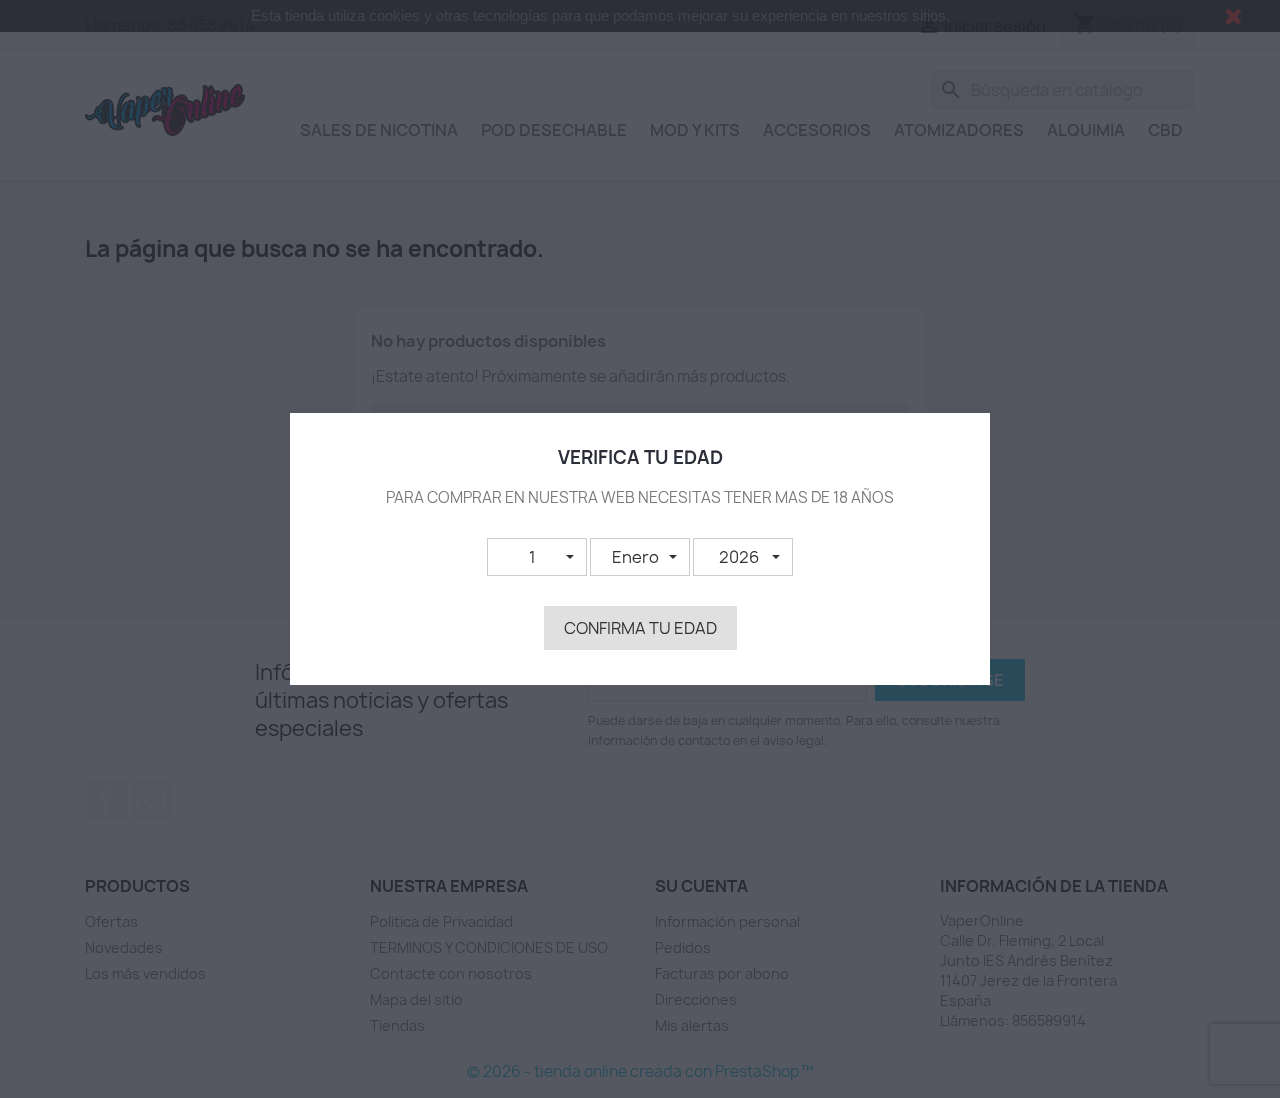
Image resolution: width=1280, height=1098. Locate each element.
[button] (537, 557)
